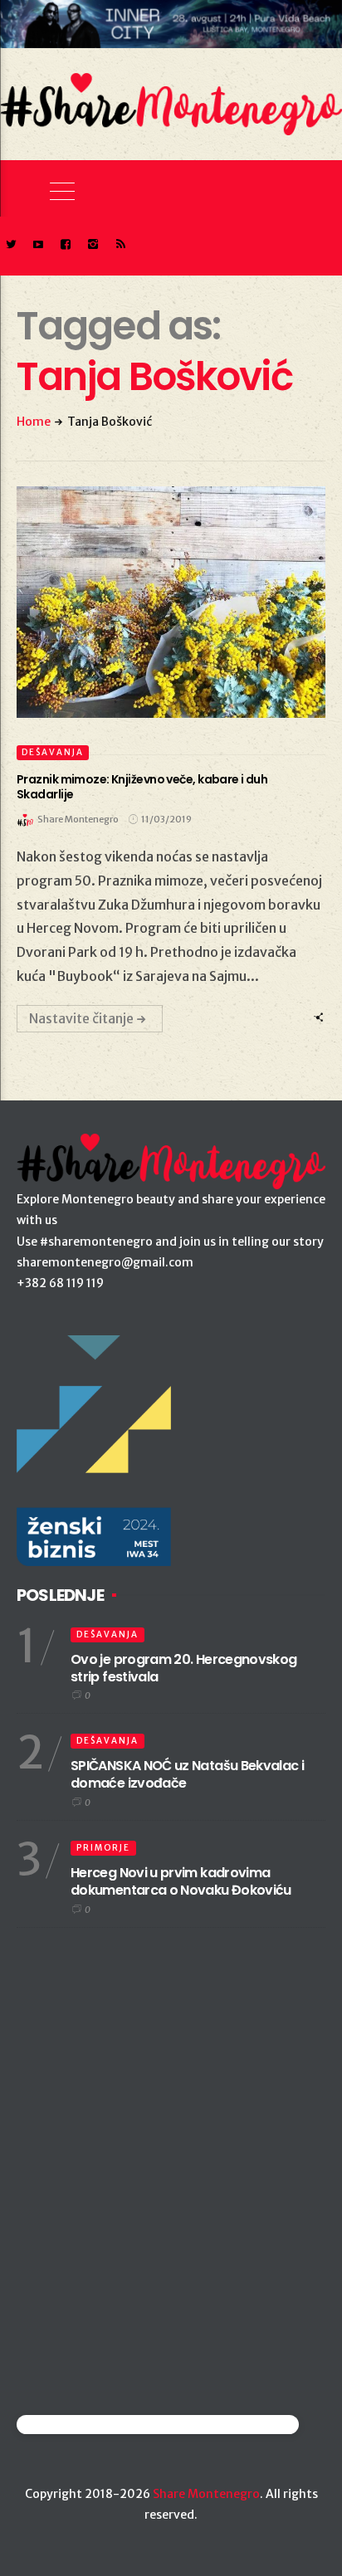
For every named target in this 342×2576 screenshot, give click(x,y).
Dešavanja (53, 752)
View (161, 602)
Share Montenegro (206, 2494)
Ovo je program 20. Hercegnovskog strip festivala (184, 1668)
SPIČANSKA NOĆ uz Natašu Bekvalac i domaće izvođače (187, 1774)
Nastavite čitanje (81, 1018)
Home (34, 422)
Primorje (103, 1848)
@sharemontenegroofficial (89, 2425)
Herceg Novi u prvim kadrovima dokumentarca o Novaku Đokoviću (181, 1881)
